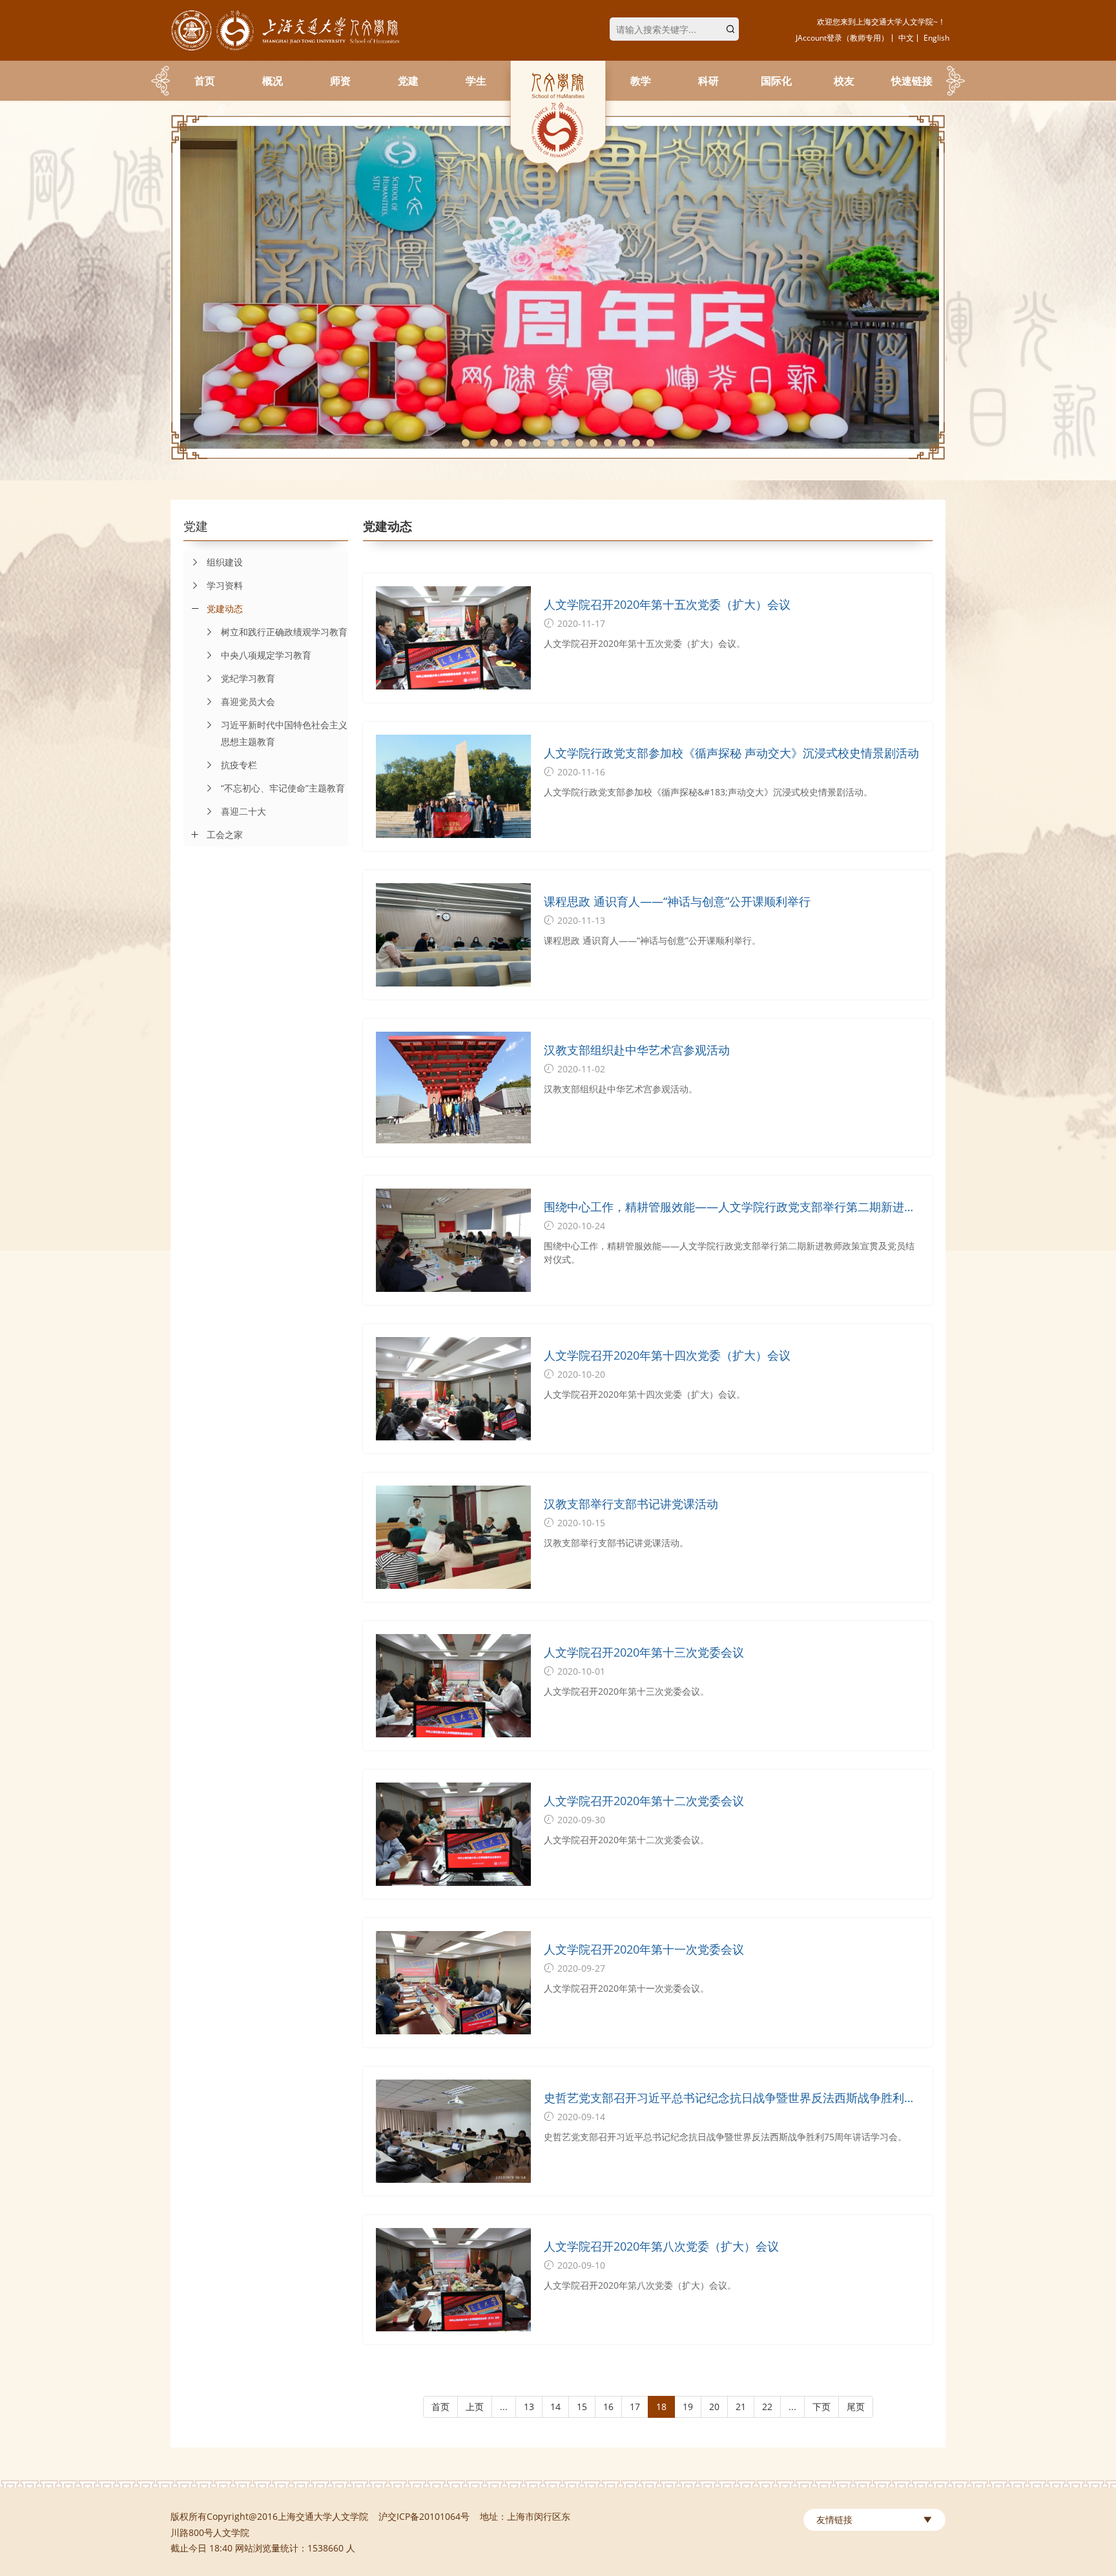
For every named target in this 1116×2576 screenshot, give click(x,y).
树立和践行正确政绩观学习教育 (284, 632)
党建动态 (225, 608)
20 (714, 2407)
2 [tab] (480, 443)
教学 (641, 81)
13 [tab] (636, 443)
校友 (844, 81)
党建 (408, 81)
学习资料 (225, 585)
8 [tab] (565, 443)
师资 (340, 81)
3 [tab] (494, 443)
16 (608, 2407)
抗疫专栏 (239, 765)
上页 (475, 2407)
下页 (821, 2407)
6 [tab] (537, 443)
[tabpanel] (558, 287)
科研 (708, 81)
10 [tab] (594, 443)
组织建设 (225, 562)
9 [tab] (579, 443)
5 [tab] (522, 443)
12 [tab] (622, 443)
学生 (476, 81)
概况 (273, 81)
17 (635, 2407)
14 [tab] (650, 443)
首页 (205, 81)
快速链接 (912, 81)
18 (661, 2407)
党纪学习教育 (248, 678)
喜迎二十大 (243, 811)
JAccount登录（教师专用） (842, 38)
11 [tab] (608, 443)
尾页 (856, 2407)
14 (555, 2407)
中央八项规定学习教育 (266, 655)
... (504, 2407)
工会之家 (225, 834)
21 (741, 2407)
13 (529, 2407)
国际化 (776, 81)
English (936, 38)
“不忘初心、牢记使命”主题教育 (283, 788)
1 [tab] (466, 443)
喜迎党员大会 (248, 701)
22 (767, 2407)
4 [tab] (508, 443)
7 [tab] (551, 443)
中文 (906, 38)
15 (582, 2407)
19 (688, 2407)
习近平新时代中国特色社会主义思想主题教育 (284, 733)
